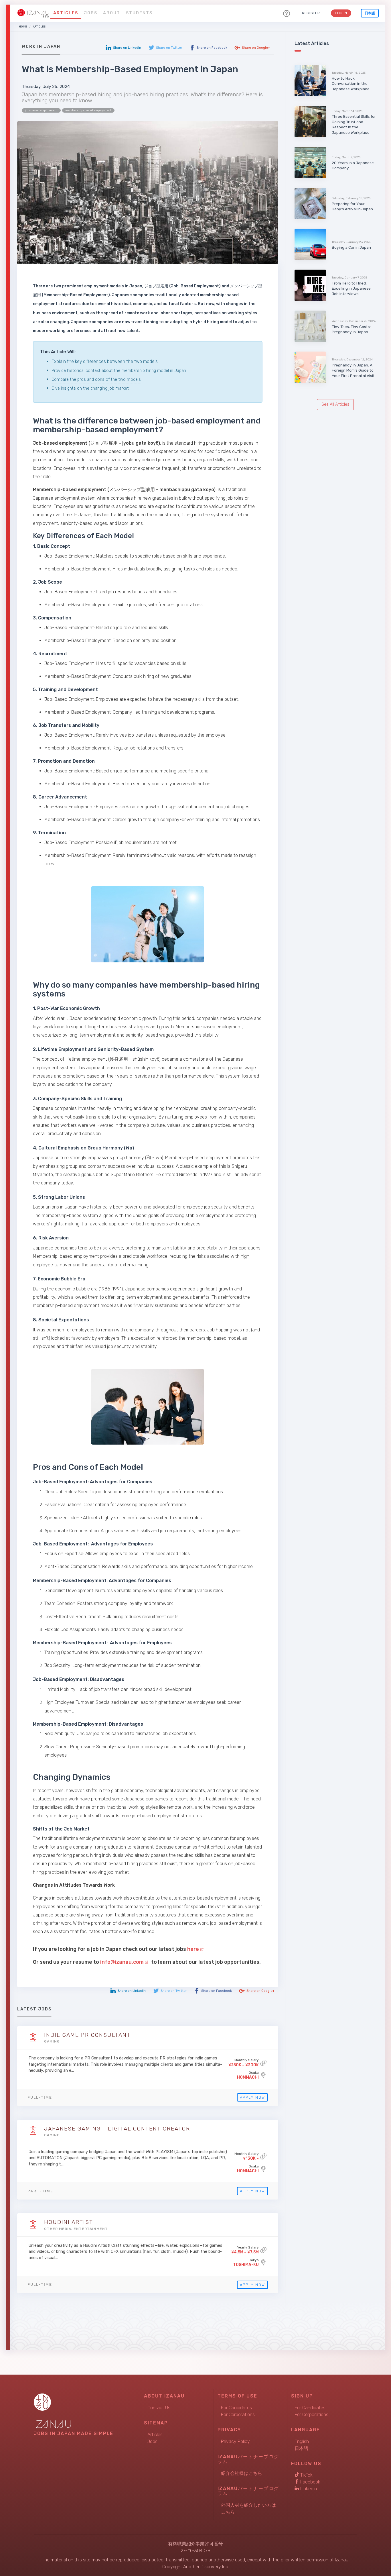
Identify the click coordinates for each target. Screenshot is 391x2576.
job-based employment (41, 110)
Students (139, 13)
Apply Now (252, 2097)
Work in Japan (41, 47)
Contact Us (159, 2408)
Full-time (40, 2097)
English (302, 2441)
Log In (341, 13)
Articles (66, 13)
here (193, 1949)
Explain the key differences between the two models (105, 361)
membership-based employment (88, 110)
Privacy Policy (235, 2441)
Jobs (91, 13)
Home (23, 27)
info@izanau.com (122, 1962)
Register (311, 13)
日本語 (370, 13)
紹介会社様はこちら (242, 2473)
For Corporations (238, 2415)
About (112, 13)
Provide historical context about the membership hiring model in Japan (119, 371)
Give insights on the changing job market (90, 388)
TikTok (306, 2475)
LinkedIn (308, 2489)
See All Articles (335, 404)
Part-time (40, 2191)
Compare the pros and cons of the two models (96, 379)
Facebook (310, 2482)
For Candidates (236, 2408)
